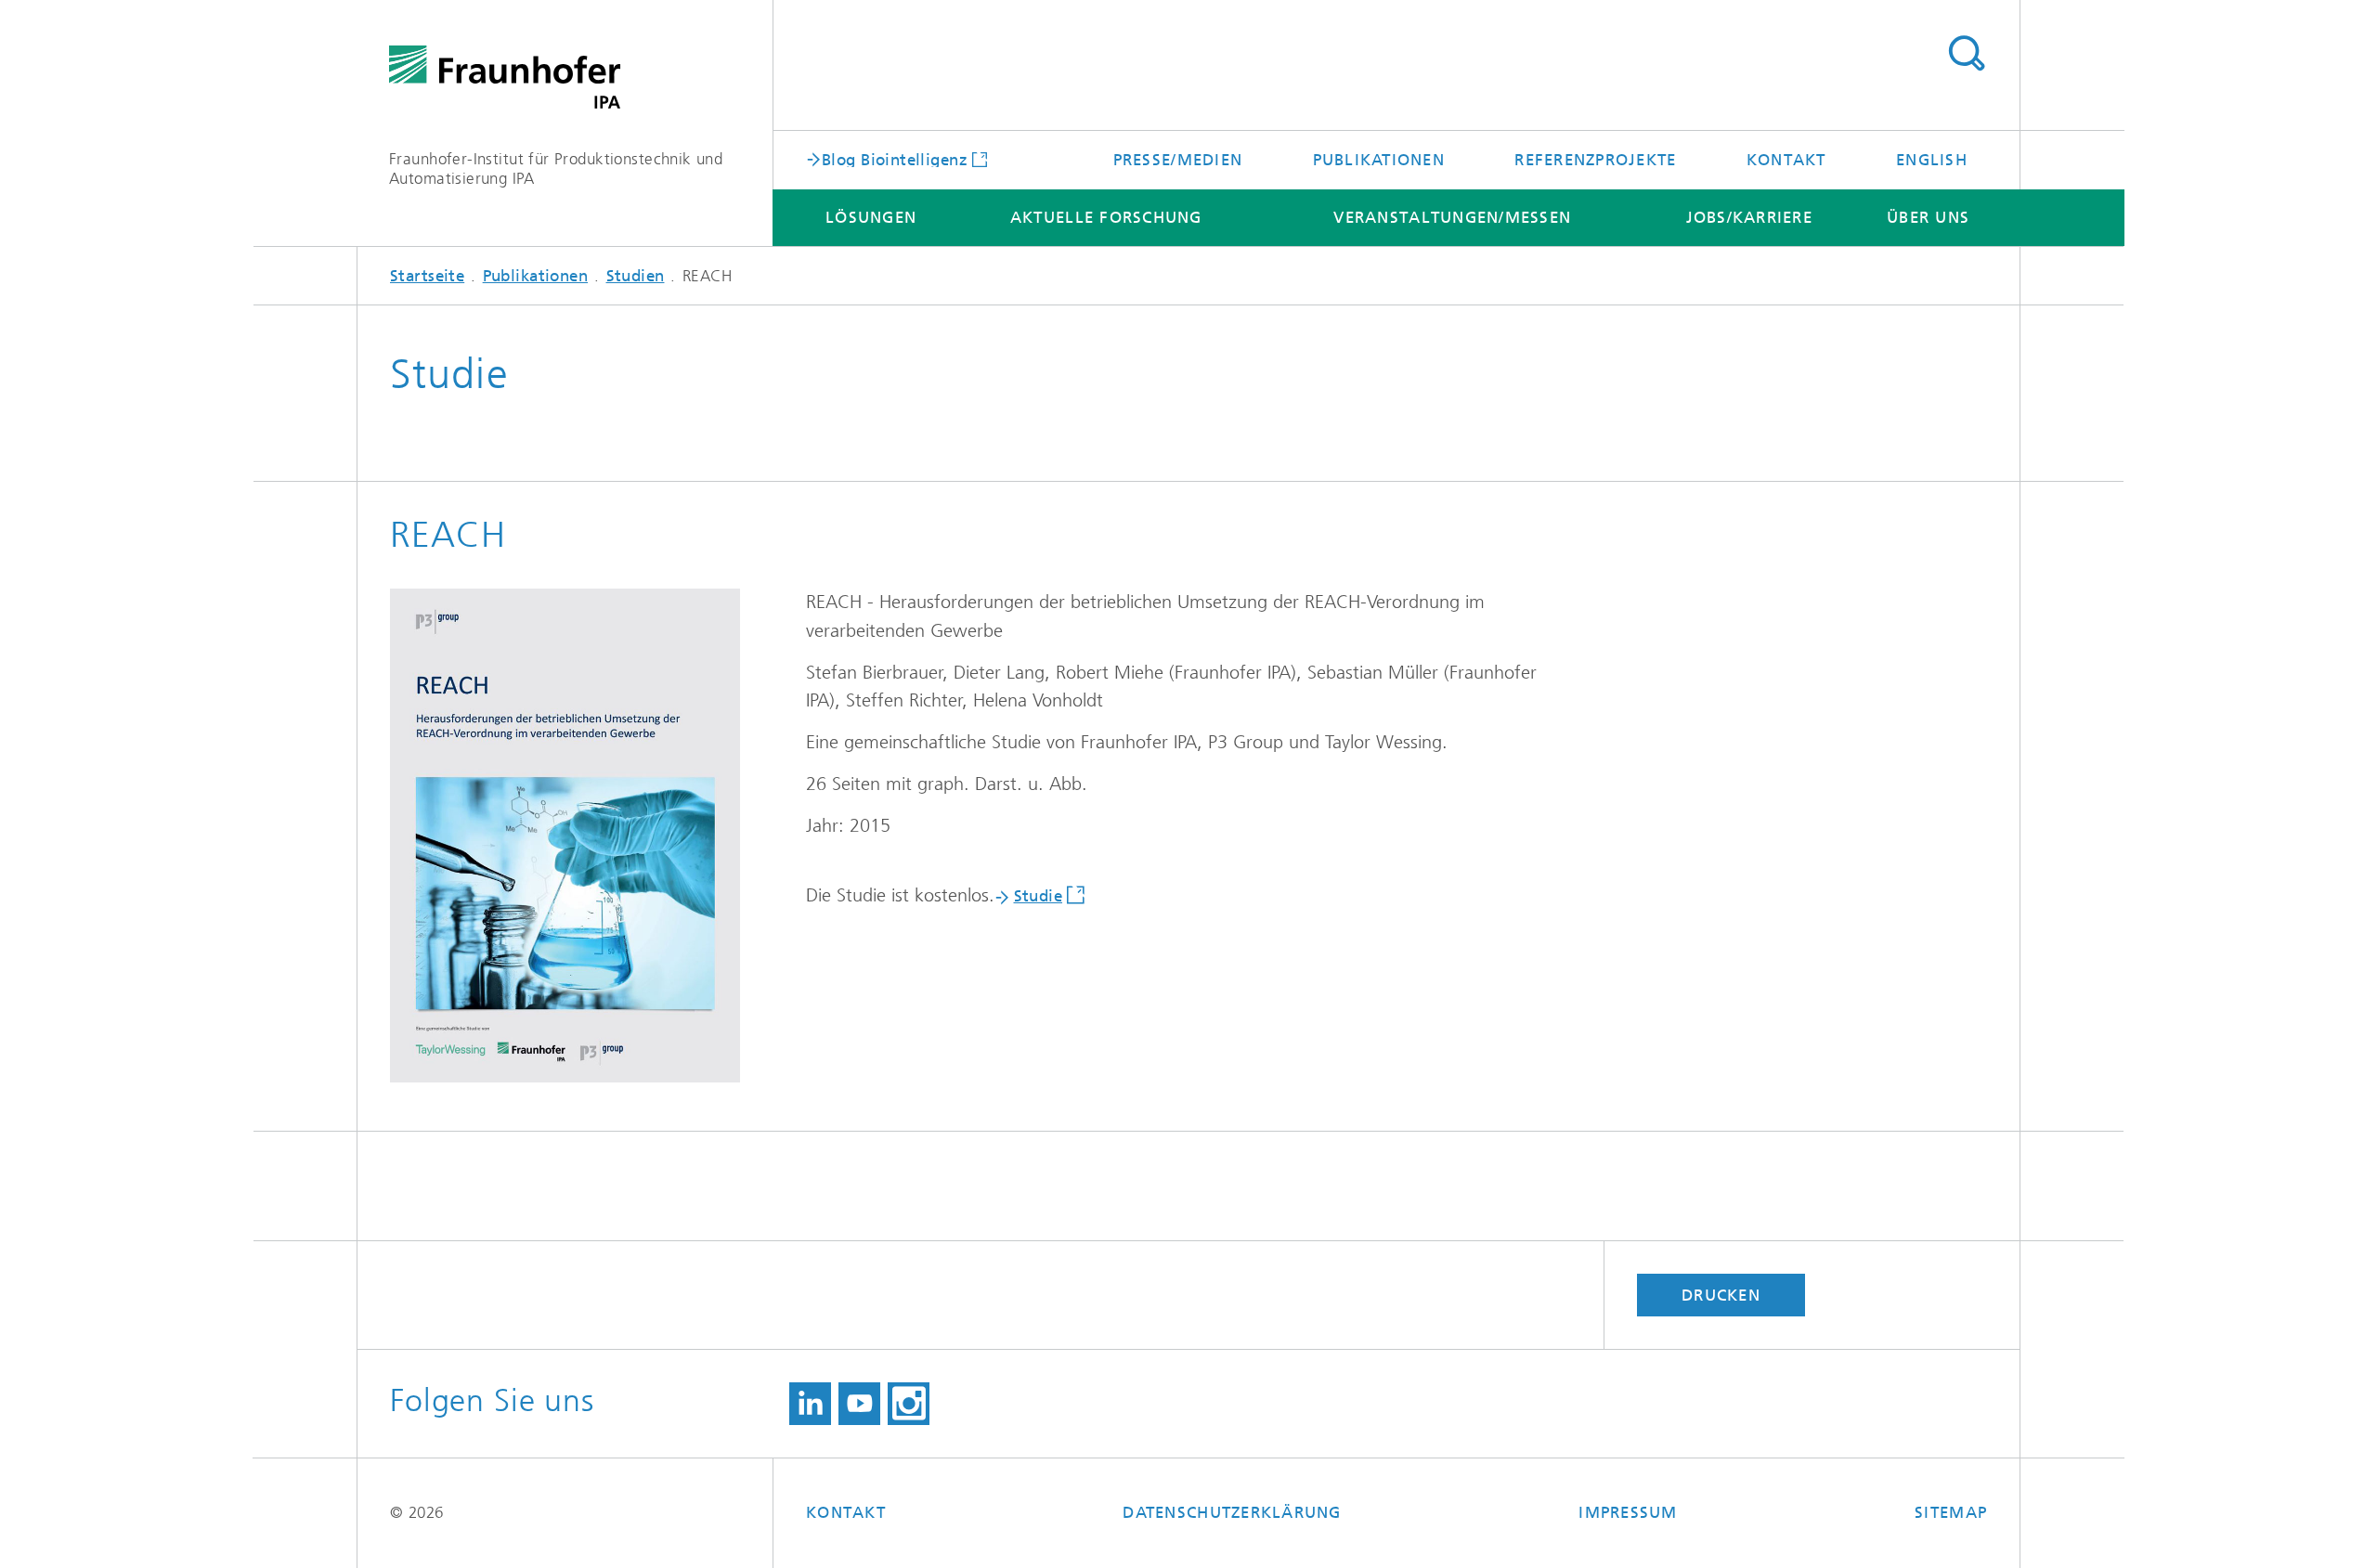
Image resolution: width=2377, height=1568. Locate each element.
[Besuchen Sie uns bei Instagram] (909, 1404)
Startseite (427, 276)
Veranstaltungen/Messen (1452, 217)
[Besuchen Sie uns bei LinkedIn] (810, 1404)
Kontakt (1786, 160)
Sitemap (1951, 1512)
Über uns (1928, 217)
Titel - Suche (1966, 54)
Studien (636, 276)
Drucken (1721, 1295)
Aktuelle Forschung (1106, 217)
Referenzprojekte (1595, 160)
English (1932, 160)
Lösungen (871, 217)
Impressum (1628, 1512)
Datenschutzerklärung (1232, 1512)
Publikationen (1379, 160)
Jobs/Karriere (1749, 217)
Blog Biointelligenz (895, 159)
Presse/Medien (1178, 160)
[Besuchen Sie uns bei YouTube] (859, 1404)
